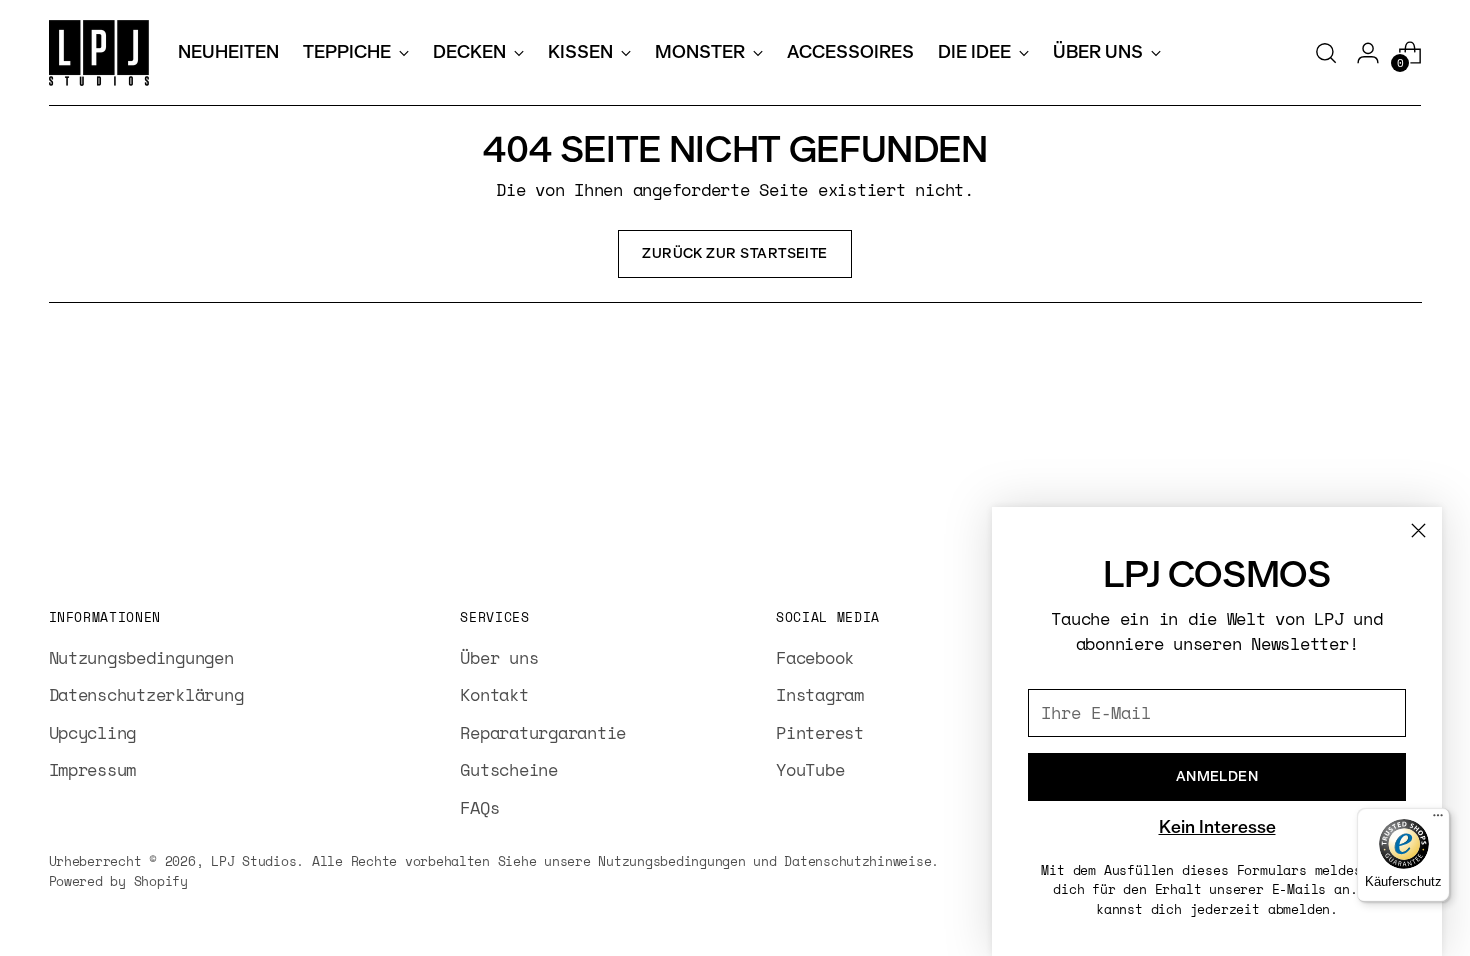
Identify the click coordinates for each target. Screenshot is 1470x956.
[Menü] (1438, 820)
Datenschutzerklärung (146, 694)
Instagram (820, 694)
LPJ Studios (253, 861)
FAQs (479, 807)
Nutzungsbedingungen (141, 657)
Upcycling (93, 732)
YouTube (810, 769)
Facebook (815, 657)
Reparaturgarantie (543, 732)
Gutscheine (508, 769)
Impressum (93, 769)
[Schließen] (1418, 530)
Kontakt (494, 694)
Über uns (499, 657)
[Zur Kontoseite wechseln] (1368, 53)
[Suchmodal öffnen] (1326, 53)
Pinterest (820, 732)
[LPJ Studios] (99, 53)
